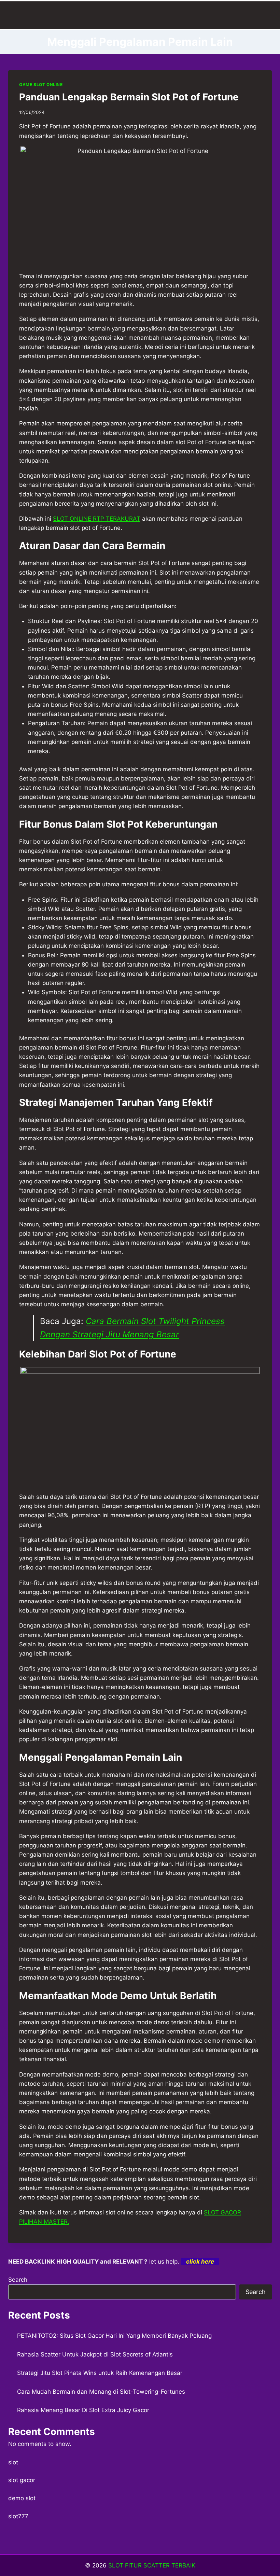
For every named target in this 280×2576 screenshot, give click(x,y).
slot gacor (22, 2480)
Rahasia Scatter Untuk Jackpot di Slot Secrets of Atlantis (95, 2354)
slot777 (18, 2516)
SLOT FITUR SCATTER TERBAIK (152, 2565)
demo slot (22, 2498)
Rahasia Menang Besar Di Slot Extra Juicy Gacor (83, 2410)
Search (18, 2280)
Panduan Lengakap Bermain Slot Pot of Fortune (129, 97)
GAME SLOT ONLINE (41, 85)
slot (13, 2462)
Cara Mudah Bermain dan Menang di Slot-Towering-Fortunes (101, 2392)
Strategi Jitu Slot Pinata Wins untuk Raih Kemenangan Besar (100, 2373)
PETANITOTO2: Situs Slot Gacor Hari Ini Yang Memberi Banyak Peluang (114, 2336)
